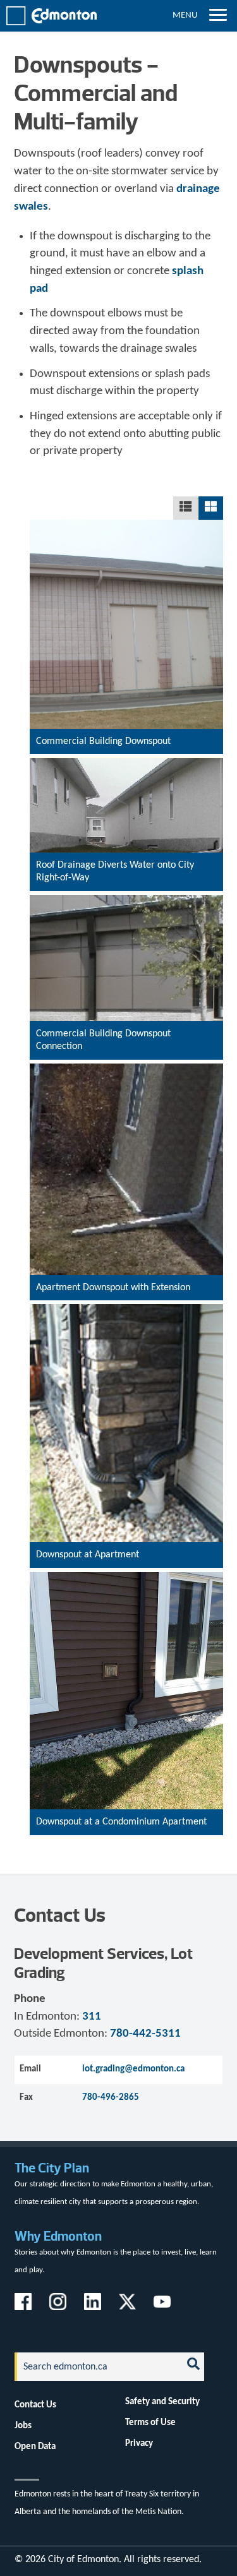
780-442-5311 (145, 2034)
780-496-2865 (111, 2097)
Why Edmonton (58, 2236)
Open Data (35, 2447)
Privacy (139, 2443)
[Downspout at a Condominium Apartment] (126, 1826)
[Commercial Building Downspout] (126, 746)
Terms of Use (150, 2423)
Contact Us (35, 2405)
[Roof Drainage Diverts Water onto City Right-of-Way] (126, 882)
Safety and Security (162, 2402)
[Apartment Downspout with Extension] (126, 1291)
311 (92, 2017)
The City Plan (52, 2168)
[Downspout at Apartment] (126, 1559)
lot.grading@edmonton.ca (133, 2069)
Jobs (23, 2426)
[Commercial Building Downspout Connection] (126, 1051)
